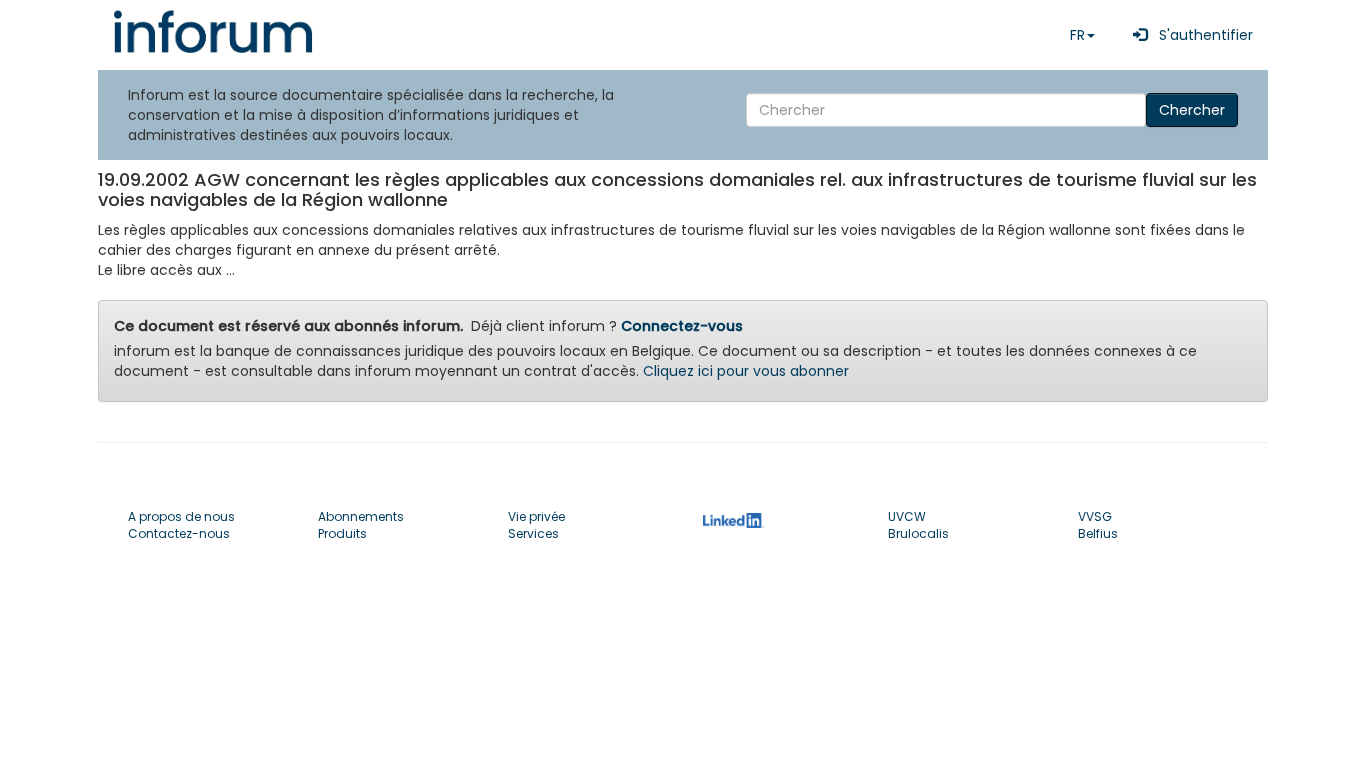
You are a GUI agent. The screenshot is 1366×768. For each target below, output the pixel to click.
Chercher (1192, 110)
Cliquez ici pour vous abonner (746, 371)
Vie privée (536, 516)
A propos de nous (181, 516)
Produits (342, 533)
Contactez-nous (179, 533)
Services (533, 533)
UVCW (907, 516)
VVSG (1095, 516)
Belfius (1098, 533)
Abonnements (361, 516)
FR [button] (1077, 35)
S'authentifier (1200, 35)
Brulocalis (918, 533)
